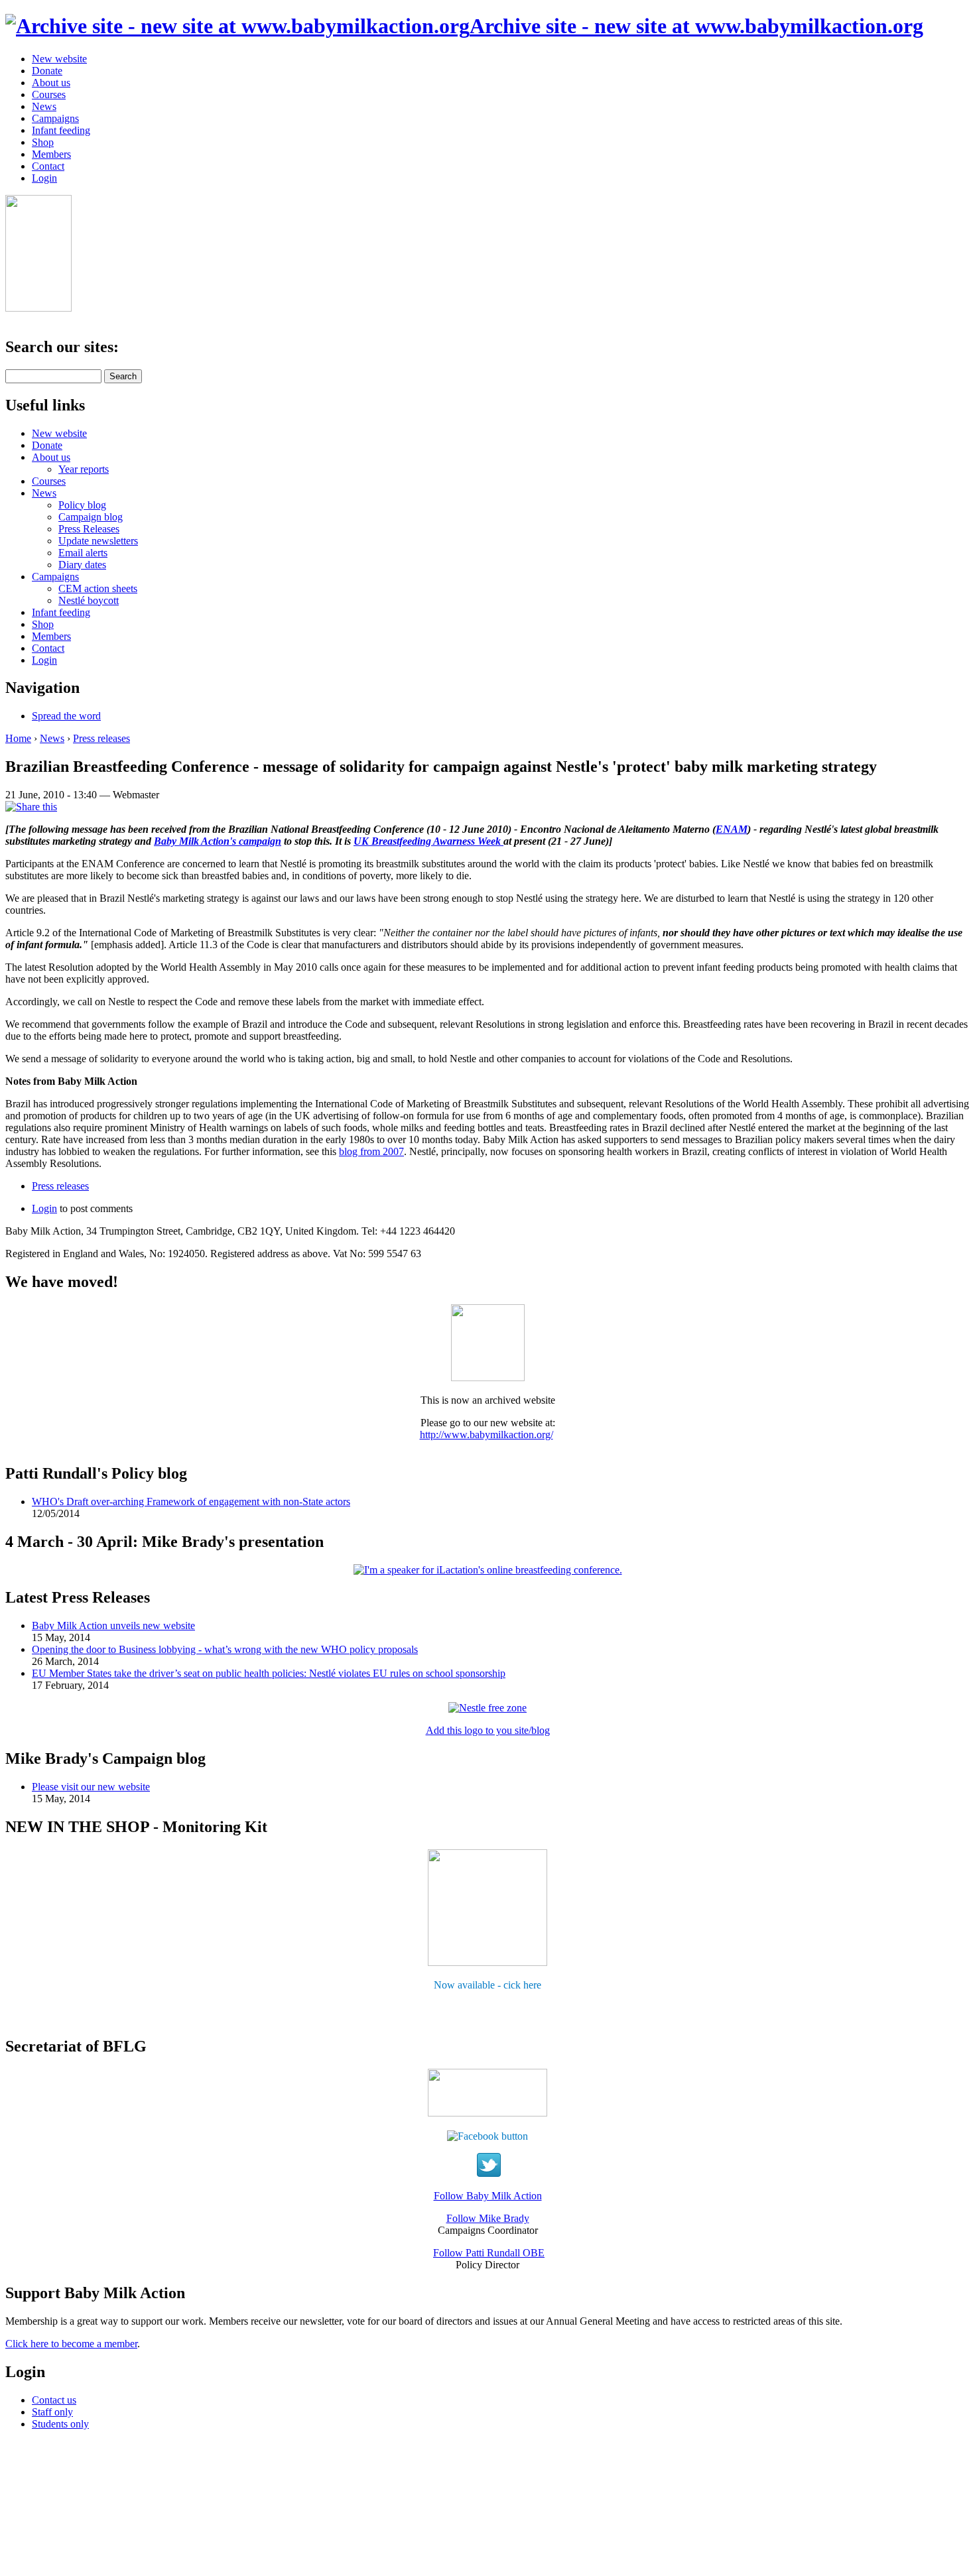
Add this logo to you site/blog (488, 1730)
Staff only (52, 2412)
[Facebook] (487, 2135)
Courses (49, 94)
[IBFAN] (488, 1378)
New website (59, 59)
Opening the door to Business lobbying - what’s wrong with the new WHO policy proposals (225, 1649)
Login (44, 178)
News (44, 106)
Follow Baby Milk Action (488, 2196)
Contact (48, 166)
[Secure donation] (38, 308)
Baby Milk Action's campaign (218, 841)
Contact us (54, 2400)
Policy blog (82, 505)
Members (51, 154)
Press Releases (89, 529)
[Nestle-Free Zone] (487, 1708)
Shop (43, 142)
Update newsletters (98, 541)
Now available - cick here (487, 1985)
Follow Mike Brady (488, 2218)
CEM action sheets (98, 588)
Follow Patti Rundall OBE (489, 2253)
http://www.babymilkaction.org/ (487, 1435)
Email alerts (83, 553)
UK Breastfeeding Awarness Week (428, 841)
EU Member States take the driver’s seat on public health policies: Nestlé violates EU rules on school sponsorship (269, 1673)
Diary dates (82, 565)
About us (51, 83)
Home (18, 738)
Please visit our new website (91, 1787)
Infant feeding (61, 130)
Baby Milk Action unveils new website (113, 1625)
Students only (60, 2424)
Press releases (101, 738)
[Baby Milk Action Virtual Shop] (487, 1962)
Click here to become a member (71, 2344)
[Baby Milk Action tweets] (489, 2173)
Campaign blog (91, 517)
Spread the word (66, 716)
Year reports (84, 469)
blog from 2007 (371, 1151)
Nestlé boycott (89, 600)
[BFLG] (487, 2113)
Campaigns (55, 118)
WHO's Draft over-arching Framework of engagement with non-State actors (191, 1502)
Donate (47, 71)
